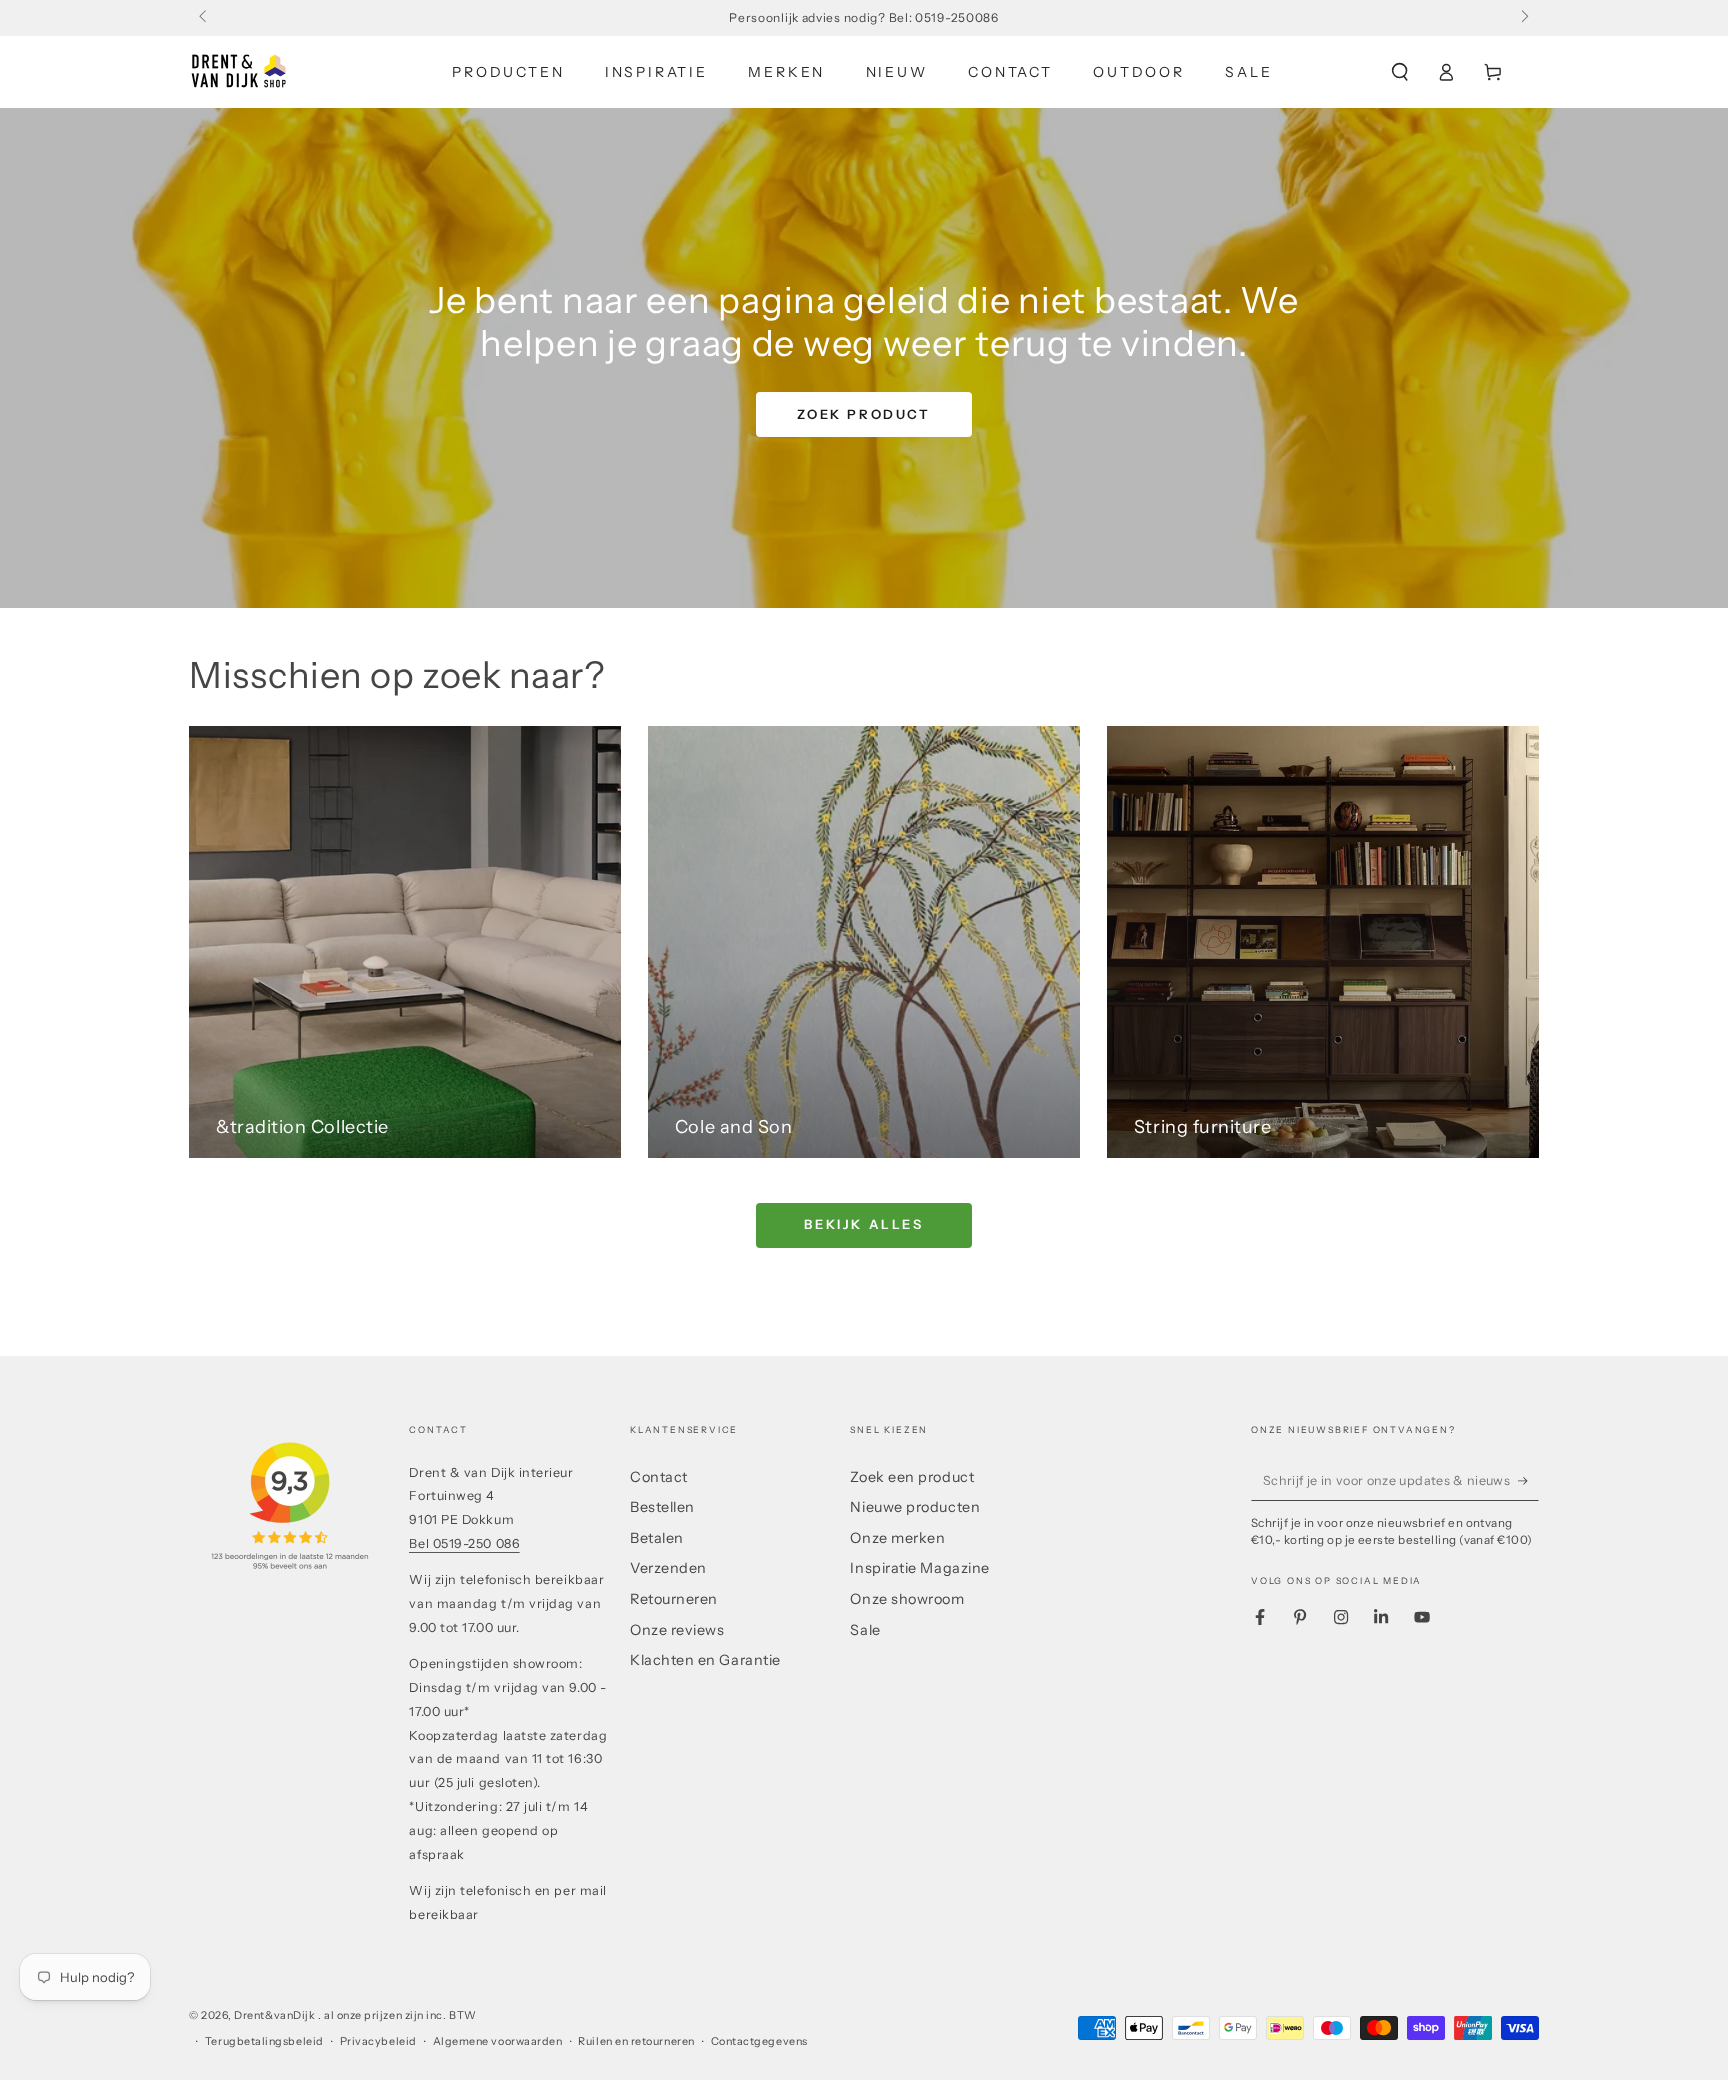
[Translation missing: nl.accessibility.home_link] (239, 72)
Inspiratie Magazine (919, 1568)
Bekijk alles (863, 1224)
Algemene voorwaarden (498, 2041)
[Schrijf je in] (1528, 1481)
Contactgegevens (759, 2041)
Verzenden (668, 1568)
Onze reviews (677, 1630)
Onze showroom (907, 1599)
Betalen (657, 1538)
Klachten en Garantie (705, 1660)
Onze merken (897, 1538)
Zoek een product (912, 1477)
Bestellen (662, 1507)
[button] (1399, 72)
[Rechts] (1523, 18)
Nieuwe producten (915, 1507)
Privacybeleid (378, 2041)
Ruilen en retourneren (636, 2041)
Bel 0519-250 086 (464, 1543)
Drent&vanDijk (276, 2015)
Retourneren (674, 1599)
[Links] (204, 18)
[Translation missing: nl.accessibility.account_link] (1446, 72)
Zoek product (863, 414)
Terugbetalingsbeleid (264, 2041)
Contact (659, 1477)
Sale (865, 1630)
